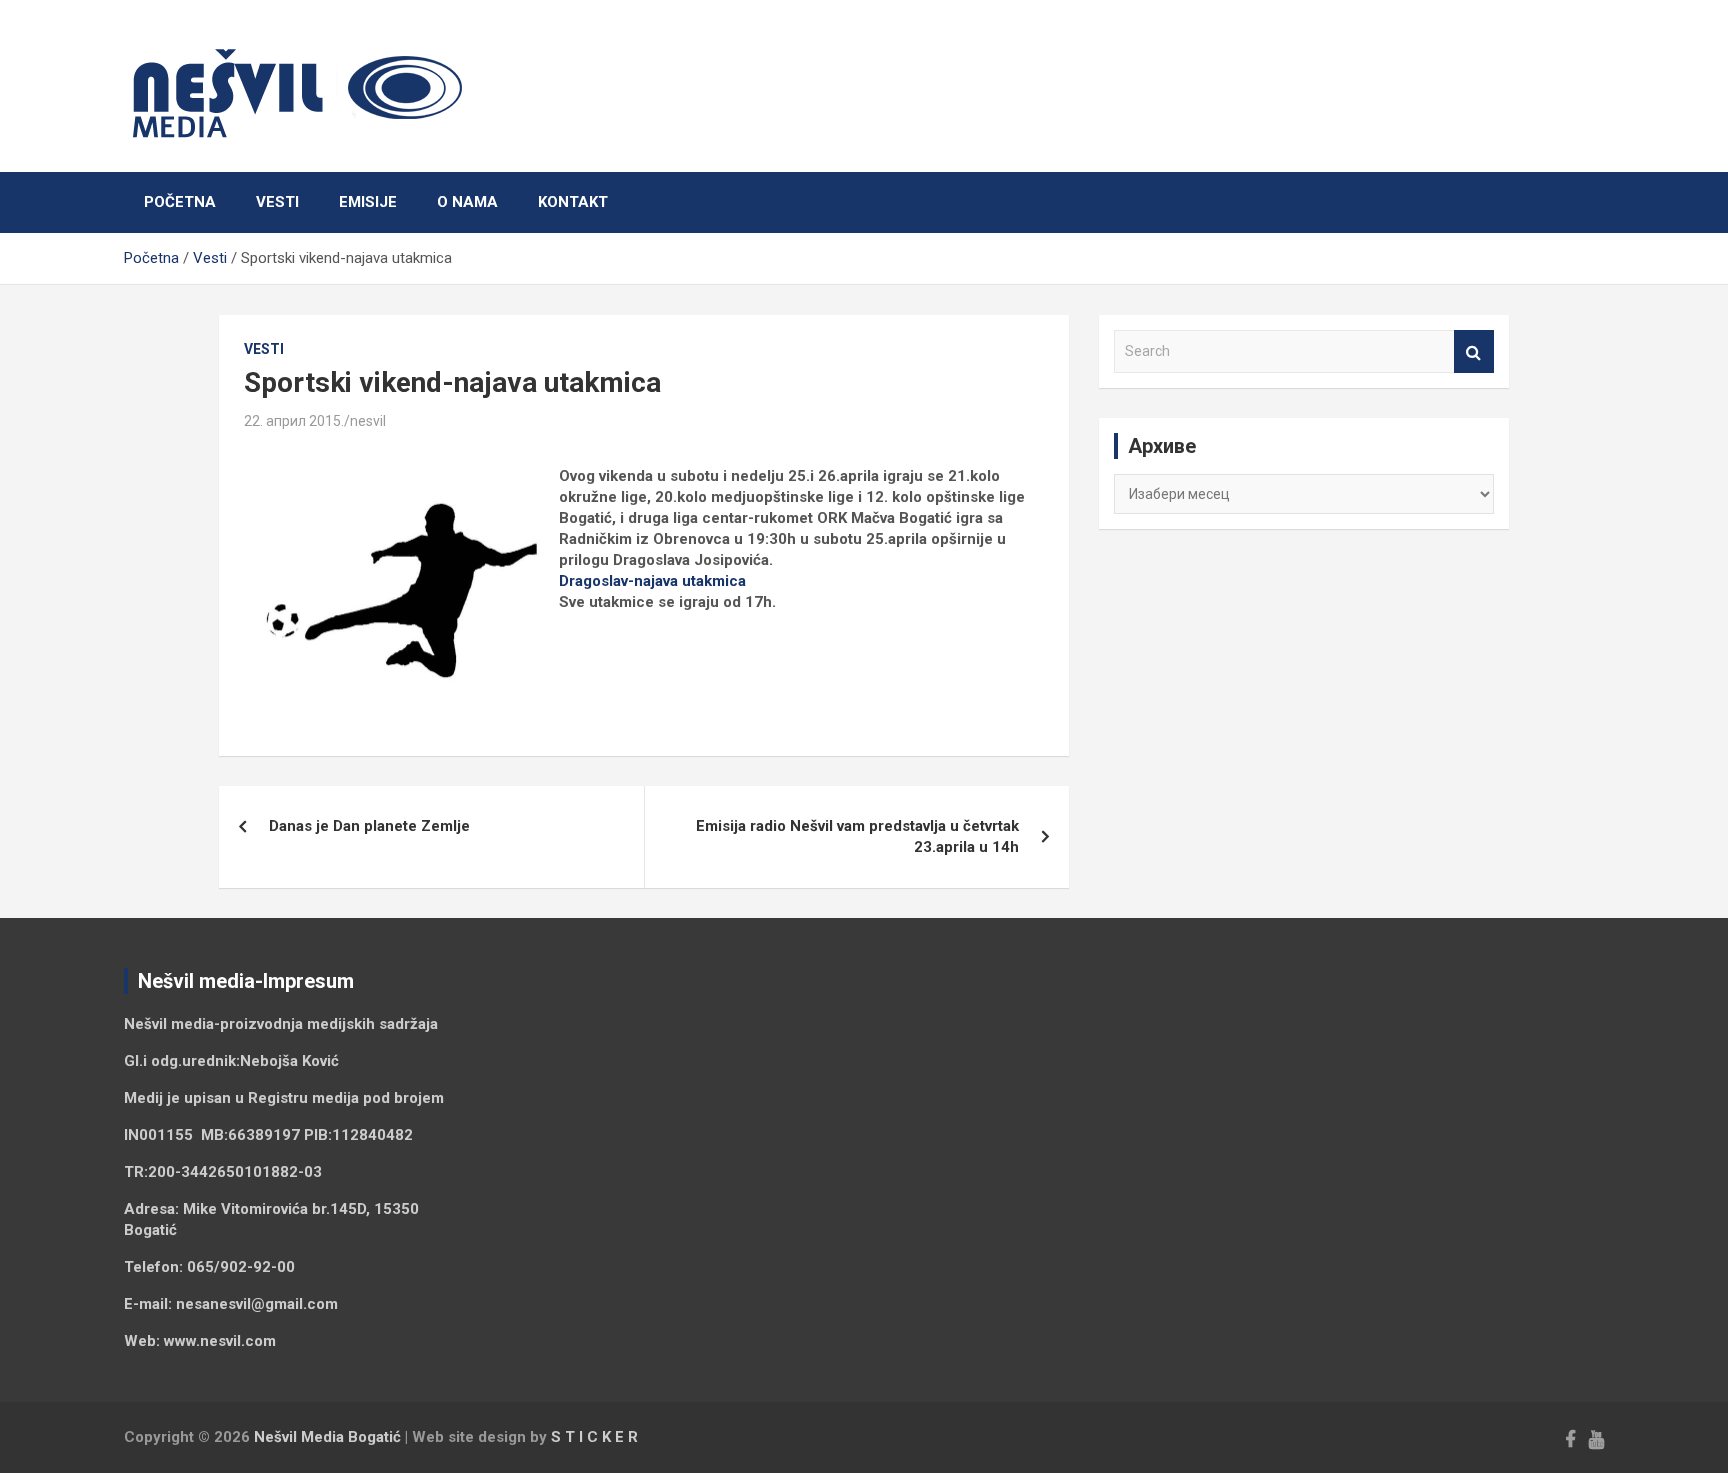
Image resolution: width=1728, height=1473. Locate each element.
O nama (467, 202)
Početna (180, 202)
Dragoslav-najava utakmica (652, 581)
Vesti (277, 202)
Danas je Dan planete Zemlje (369, 826)
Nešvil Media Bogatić (327, 1437)
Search (1474, 351)
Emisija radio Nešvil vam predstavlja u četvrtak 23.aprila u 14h (857, 836)
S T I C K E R (594, 1437)
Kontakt (573, 202)
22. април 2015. (294, 421)
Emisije (368, 202)
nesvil (368, 421)
